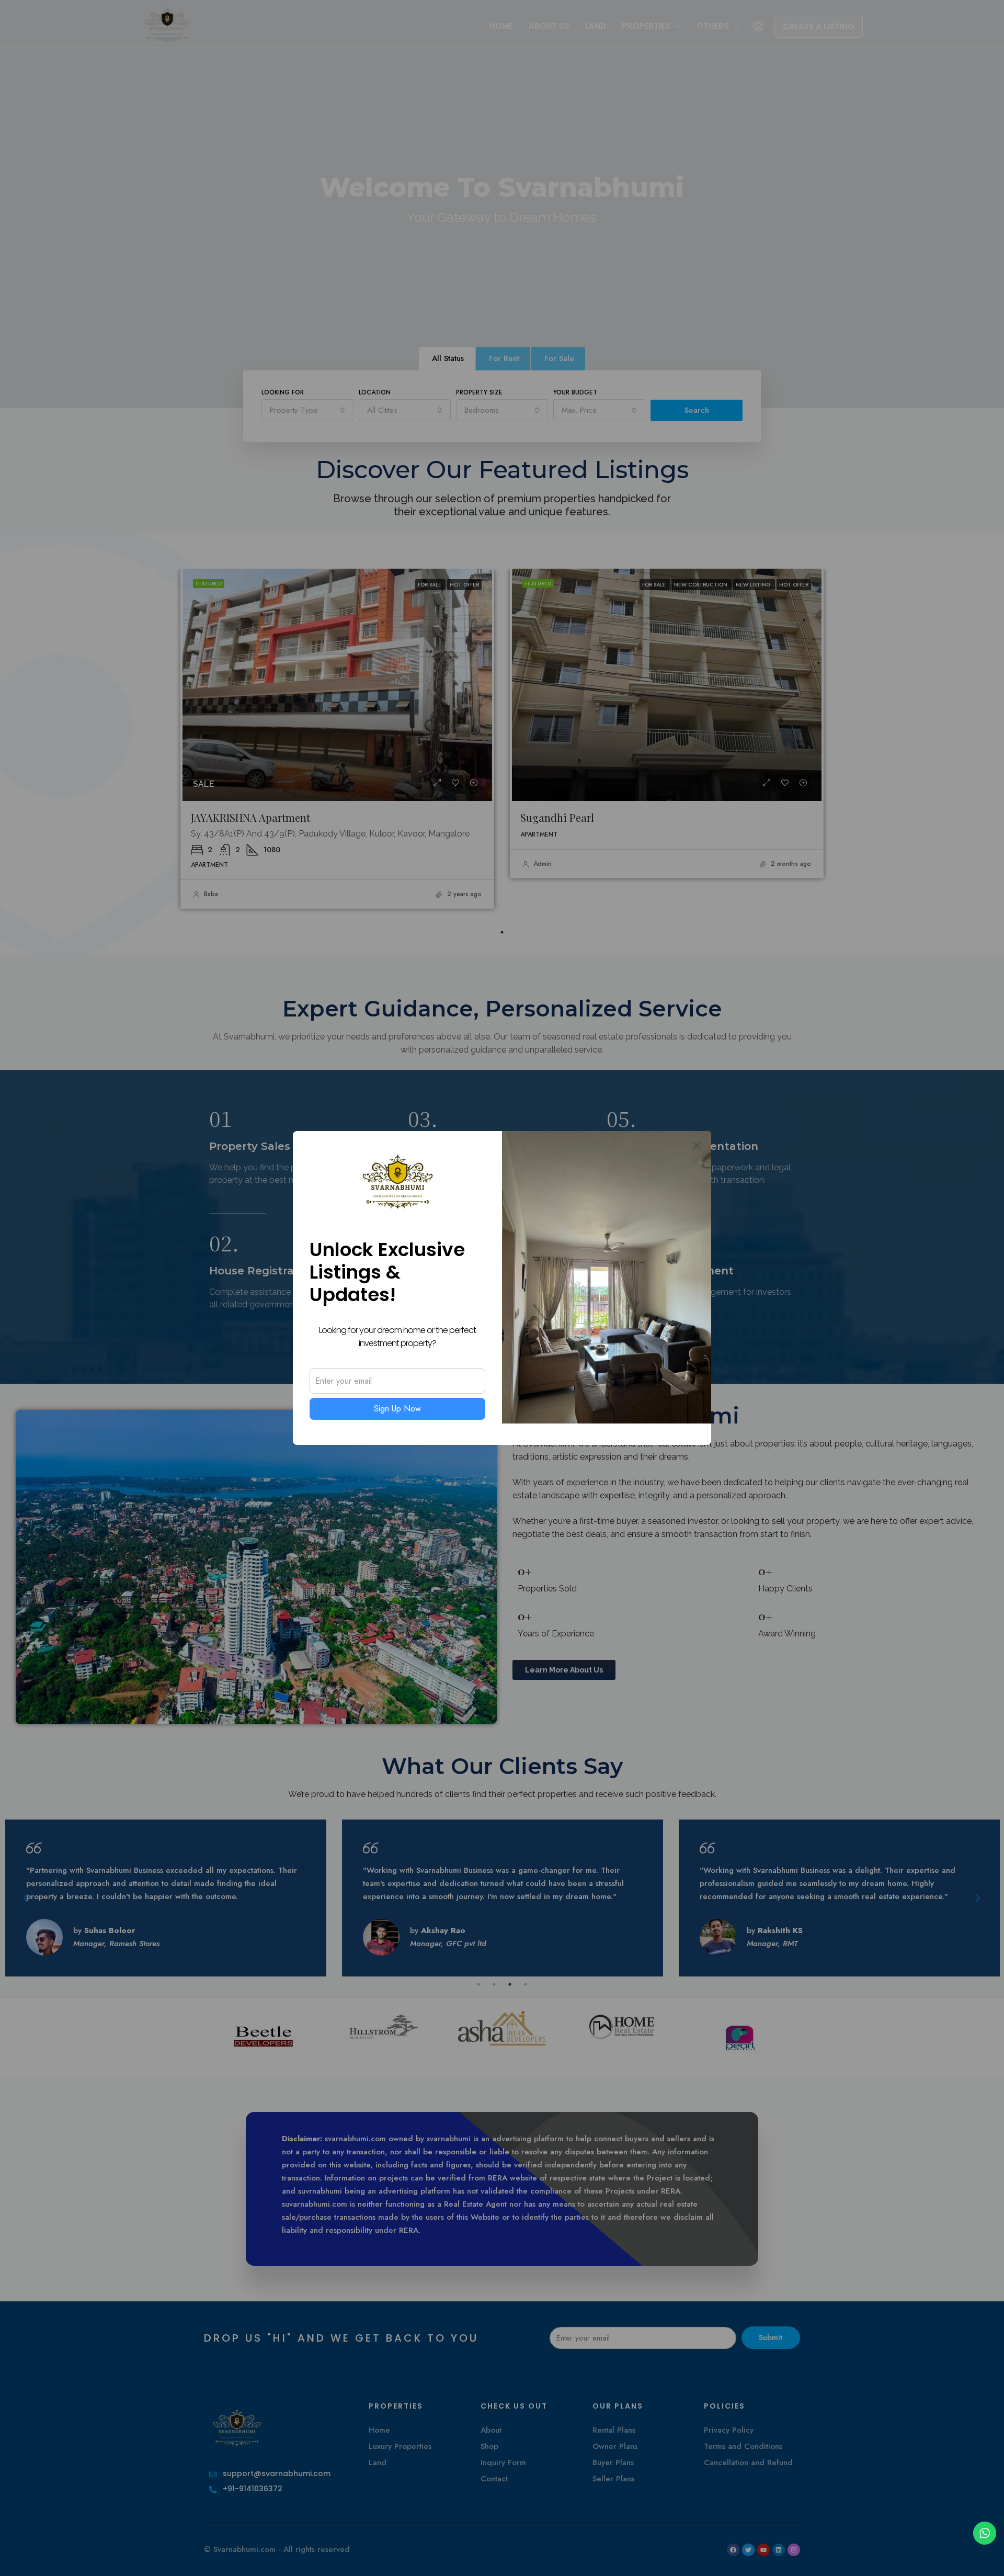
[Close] (697, 1145)
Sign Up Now (397, 1409)
